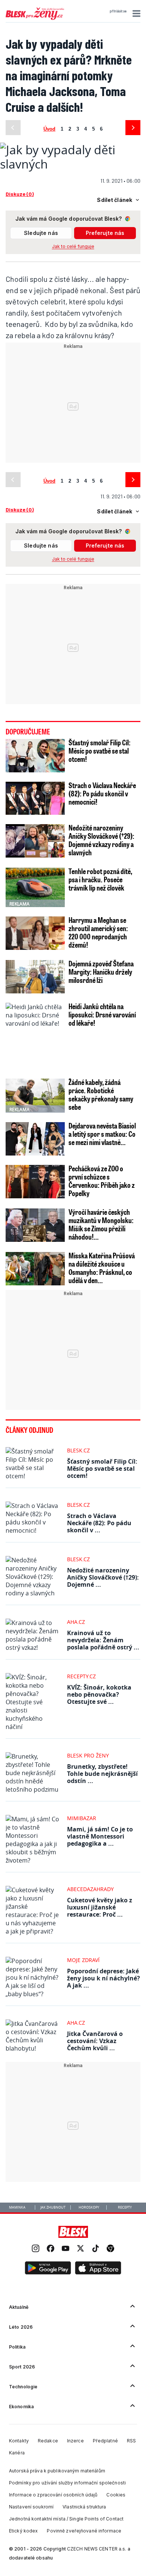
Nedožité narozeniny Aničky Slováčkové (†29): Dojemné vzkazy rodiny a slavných (101, 840)
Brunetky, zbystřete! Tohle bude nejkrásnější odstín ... (102, 1774)
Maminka (17, 2207)
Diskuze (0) (20, 194)
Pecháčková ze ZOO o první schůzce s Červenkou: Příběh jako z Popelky (102, 1181)
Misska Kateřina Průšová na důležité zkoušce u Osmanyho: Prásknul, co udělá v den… (102, 1268)
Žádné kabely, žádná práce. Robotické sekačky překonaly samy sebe (101, 1094)
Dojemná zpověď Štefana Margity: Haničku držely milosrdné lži (101, 972)
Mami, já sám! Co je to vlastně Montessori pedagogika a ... (100, 1836)
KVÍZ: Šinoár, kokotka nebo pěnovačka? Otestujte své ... (99, 1694)
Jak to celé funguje (73, 246)
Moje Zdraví (83, 1960)
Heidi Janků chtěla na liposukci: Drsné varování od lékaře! (102, 1014)
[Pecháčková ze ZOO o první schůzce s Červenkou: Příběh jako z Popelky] (35, 1182)
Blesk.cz (78, 1450)
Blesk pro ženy (88, 1755)
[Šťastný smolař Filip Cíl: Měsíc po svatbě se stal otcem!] (35, 756)
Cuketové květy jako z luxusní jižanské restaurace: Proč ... (100, 1907)
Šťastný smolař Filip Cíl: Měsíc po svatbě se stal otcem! (100, 751)
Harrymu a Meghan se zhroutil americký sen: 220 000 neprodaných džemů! (98, 932)
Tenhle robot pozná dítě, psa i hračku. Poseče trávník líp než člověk (100, 879)
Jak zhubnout (53, 2207)
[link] (36, 2249)
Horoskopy (89, 2207)
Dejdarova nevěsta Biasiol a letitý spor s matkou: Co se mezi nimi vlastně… (102, 1134)
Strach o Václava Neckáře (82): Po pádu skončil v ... (99, 1523)
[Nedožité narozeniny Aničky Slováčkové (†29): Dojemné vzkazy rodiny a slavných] (35, 841)
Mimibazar (82, 1818)
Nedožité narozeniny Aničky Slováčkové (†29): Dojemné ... (103, 1577)
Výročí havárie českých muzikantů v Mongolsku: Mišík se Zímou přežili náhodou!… (101, 1224)
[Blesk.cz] (73, 2232)
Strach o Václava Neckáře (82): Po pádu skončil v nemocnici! (102, 793)
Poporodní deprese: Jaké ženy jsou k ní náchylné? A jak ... (104, 1978)
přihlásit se (118, 11)
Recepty (125, 2207)
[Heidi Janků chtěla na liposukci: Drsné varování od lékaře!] (35, 1036)
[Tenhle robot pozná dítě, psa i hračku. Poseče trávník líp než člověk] (35, 887)
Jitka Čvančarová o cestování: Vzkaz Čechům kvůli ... (95, 2041)
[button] (135, 14)
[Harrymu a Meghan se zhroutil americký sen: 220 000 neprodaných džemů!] (35, 933)
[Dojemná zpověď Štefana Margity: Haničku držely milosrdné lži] (35, 977)
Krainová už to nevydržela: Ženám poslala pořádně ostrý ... (103, 1640)
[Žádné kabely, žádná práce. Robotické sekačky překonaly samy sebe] (35, 1095)
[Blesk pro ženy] (35, 18)
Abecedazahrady (90, 1889)
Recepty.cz (81, 1676)
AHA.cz (76, 1622)
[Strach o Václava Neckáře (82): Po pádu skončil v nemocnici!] (35, 798)
